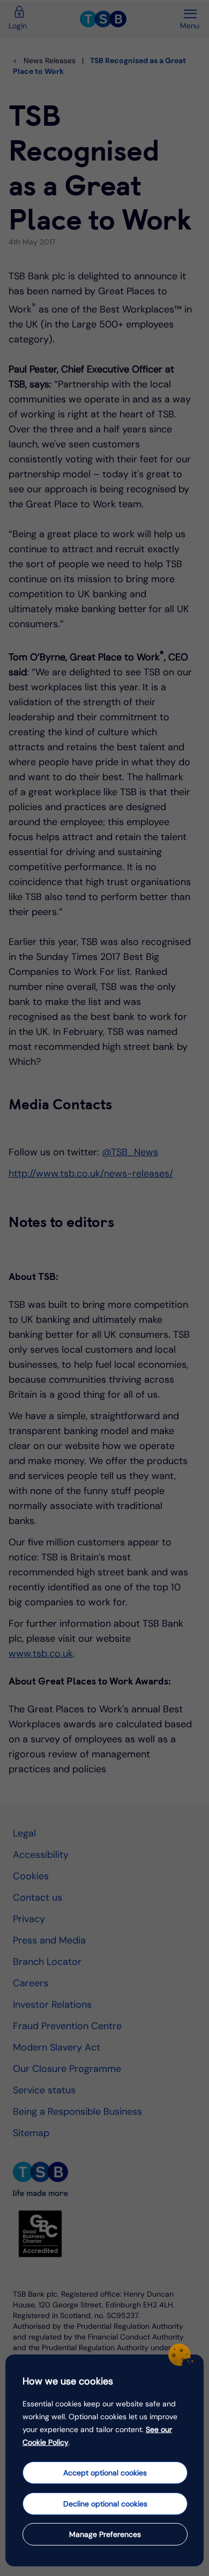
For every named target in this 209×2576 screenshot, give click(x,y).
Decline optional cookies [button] (105, 2504)
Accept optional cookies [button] (105, 2473)
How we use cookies (68, 2381)
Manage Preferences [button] (105, 2534)
